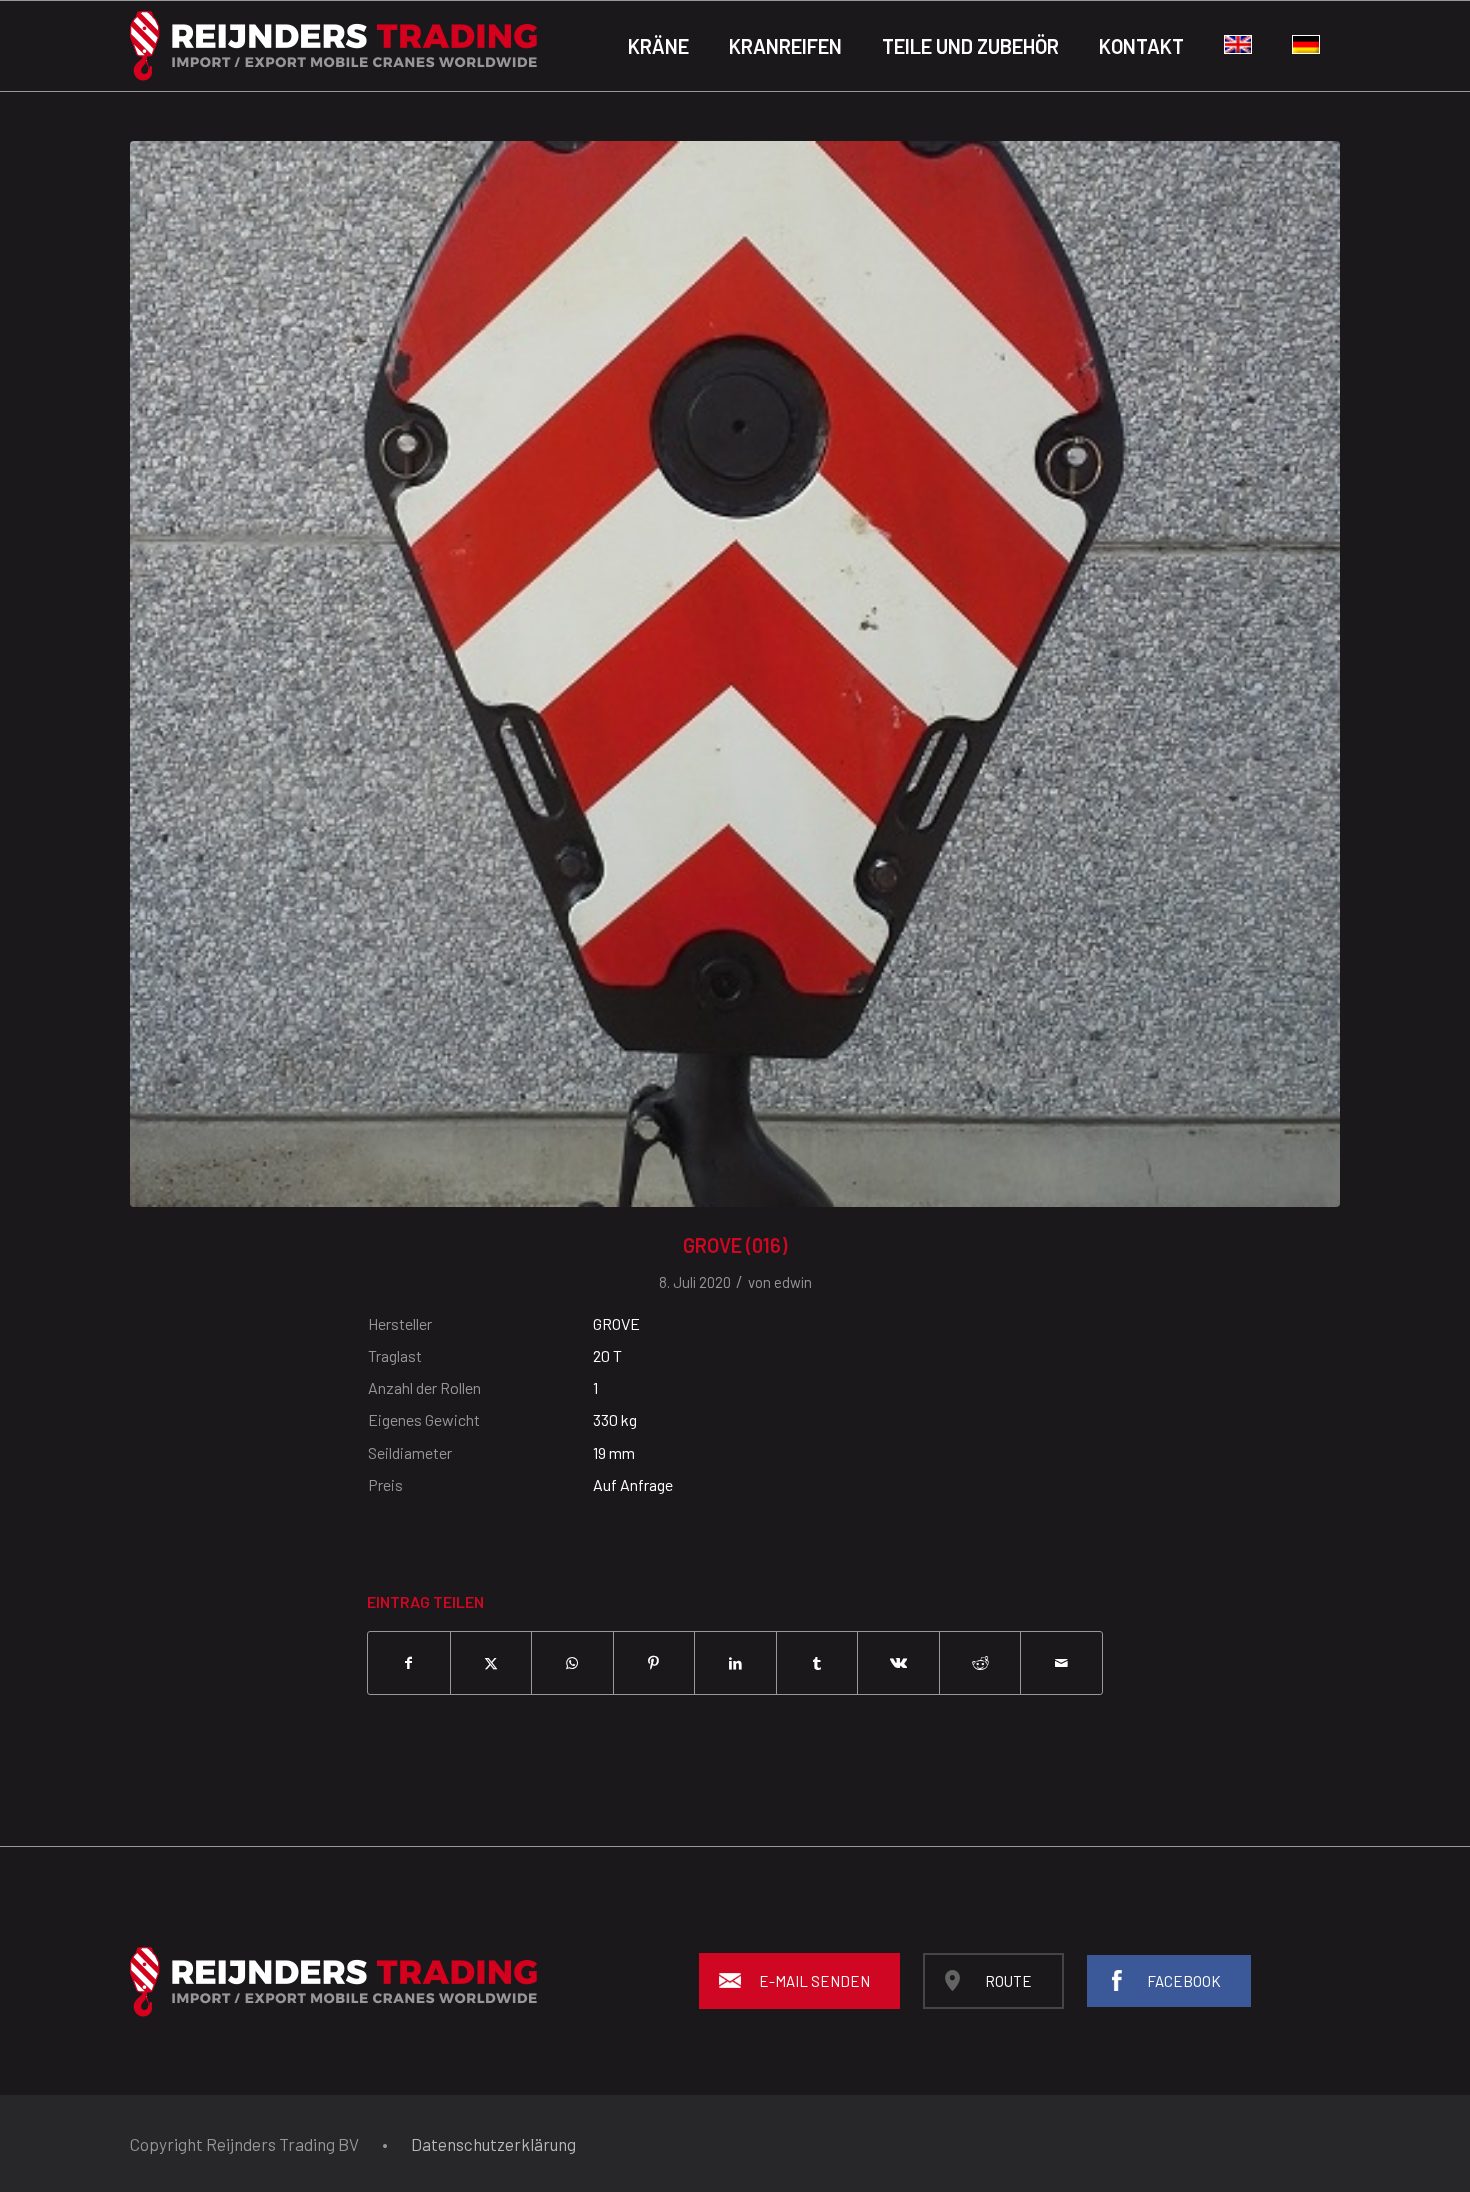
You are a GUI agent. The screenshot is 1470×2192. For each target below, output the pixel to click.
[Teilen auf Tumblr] (817, 1663)
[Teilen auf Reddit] (980, 1663)
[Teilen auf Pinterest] (654, 1663)
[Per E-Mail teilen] (1061, 1663)
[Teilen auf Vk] (898, 1663)
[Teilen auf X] (491, 1663)
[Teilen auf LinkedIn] (735, 1663)
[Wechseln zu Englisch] (1238, 46)
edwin (793, 1282)
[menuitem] (658, 46)
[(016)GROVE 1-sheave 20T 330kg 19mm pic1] (735, 674)
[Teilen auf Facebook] (409, 1663)
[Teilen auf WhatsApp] (572, 1663)
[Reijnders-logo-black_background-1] (333, 46)
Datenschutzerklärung (493, 2144)
